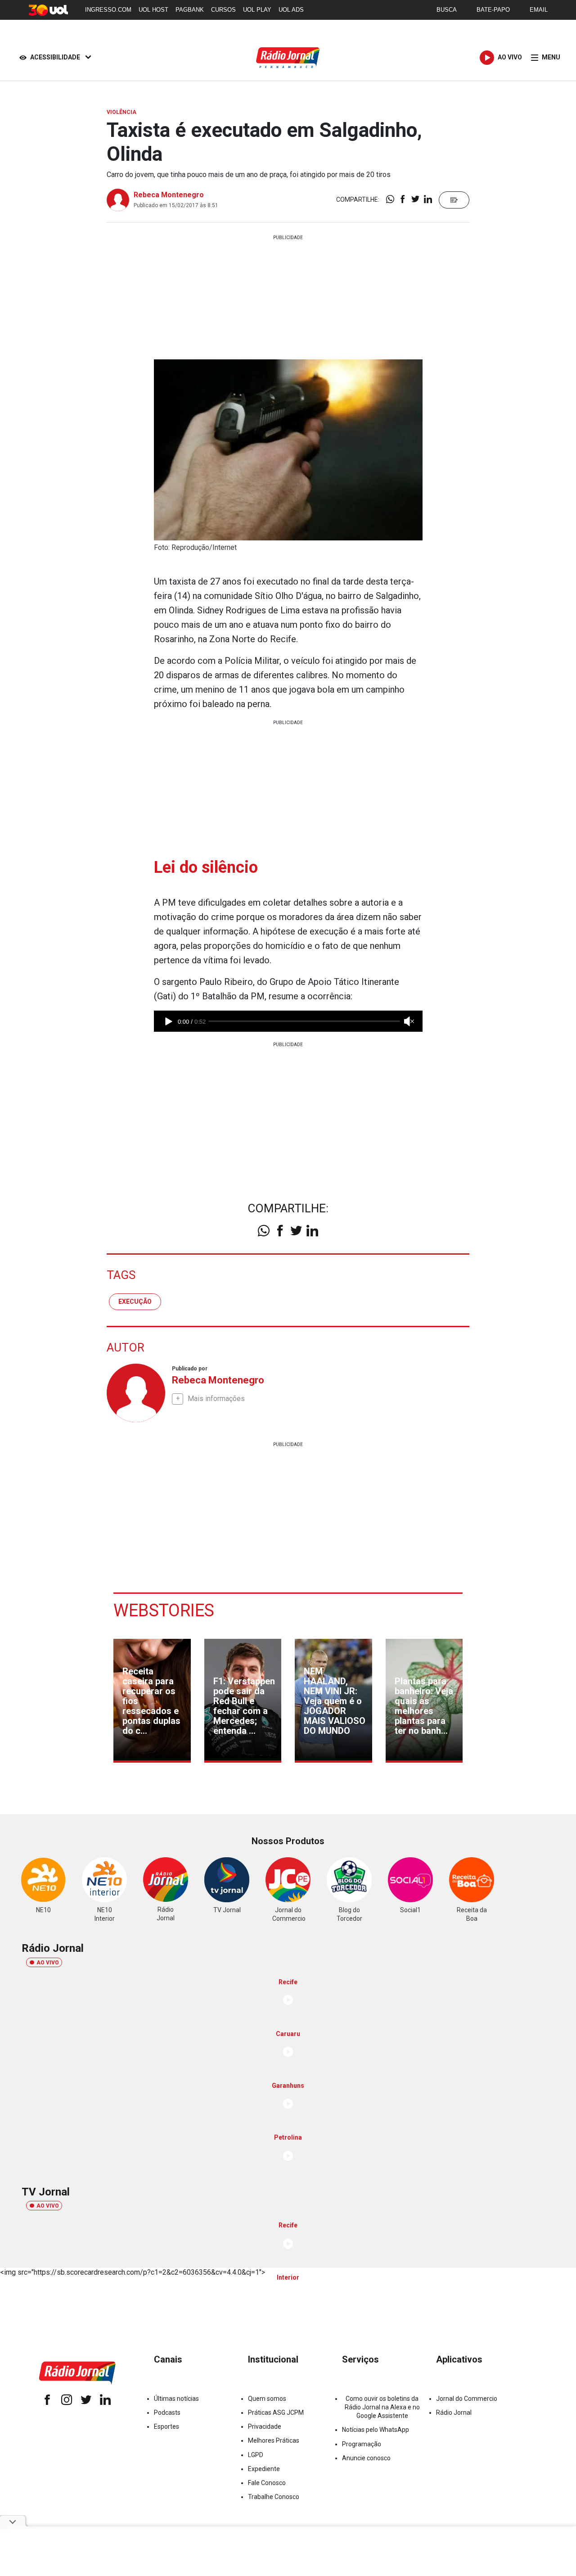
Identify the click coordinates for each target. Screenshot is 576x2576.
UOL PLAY (257, 10)
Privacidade (265, 2426)
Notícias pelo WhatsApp (376, 2430)
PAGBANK (190, 10)
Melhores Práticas (274, 2440)
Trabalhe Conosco (274, 2497)
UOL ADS (291, 10)
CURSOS (223, 10)
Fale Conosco (267, 2483)
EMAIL (539, 10)
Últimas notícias (176, 2399)
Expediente (264, 2469)
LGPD (256, 2455)
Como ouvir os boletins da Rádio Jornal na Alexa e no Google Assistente (382, 2407)
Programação (362, 2444)
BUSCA (447, 10)
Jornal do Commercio (467, 2399)
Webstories (164, 1610)
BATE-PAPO (493, 10)
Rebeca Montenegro (169, 195)
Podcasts (167, 2413)
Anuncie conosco (366, 2458)
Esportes (166, 2426)
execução (135, 1302)
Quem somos (267, 2399)
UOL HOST (153, 10)
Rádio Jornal (454, 2413)
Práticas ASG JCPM (276, 2413)
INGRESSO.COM (108, 10)
